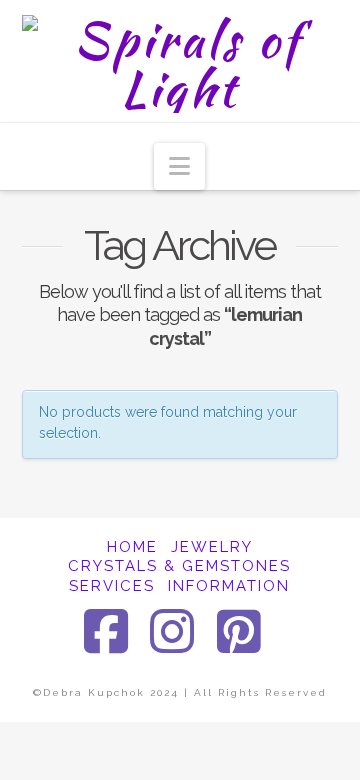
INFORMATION (229, 586)
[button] (179, 166)
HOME (132, 547)
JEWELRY (212, 547)
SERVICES (112, 586)
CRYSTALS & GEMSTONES (179, 566)
